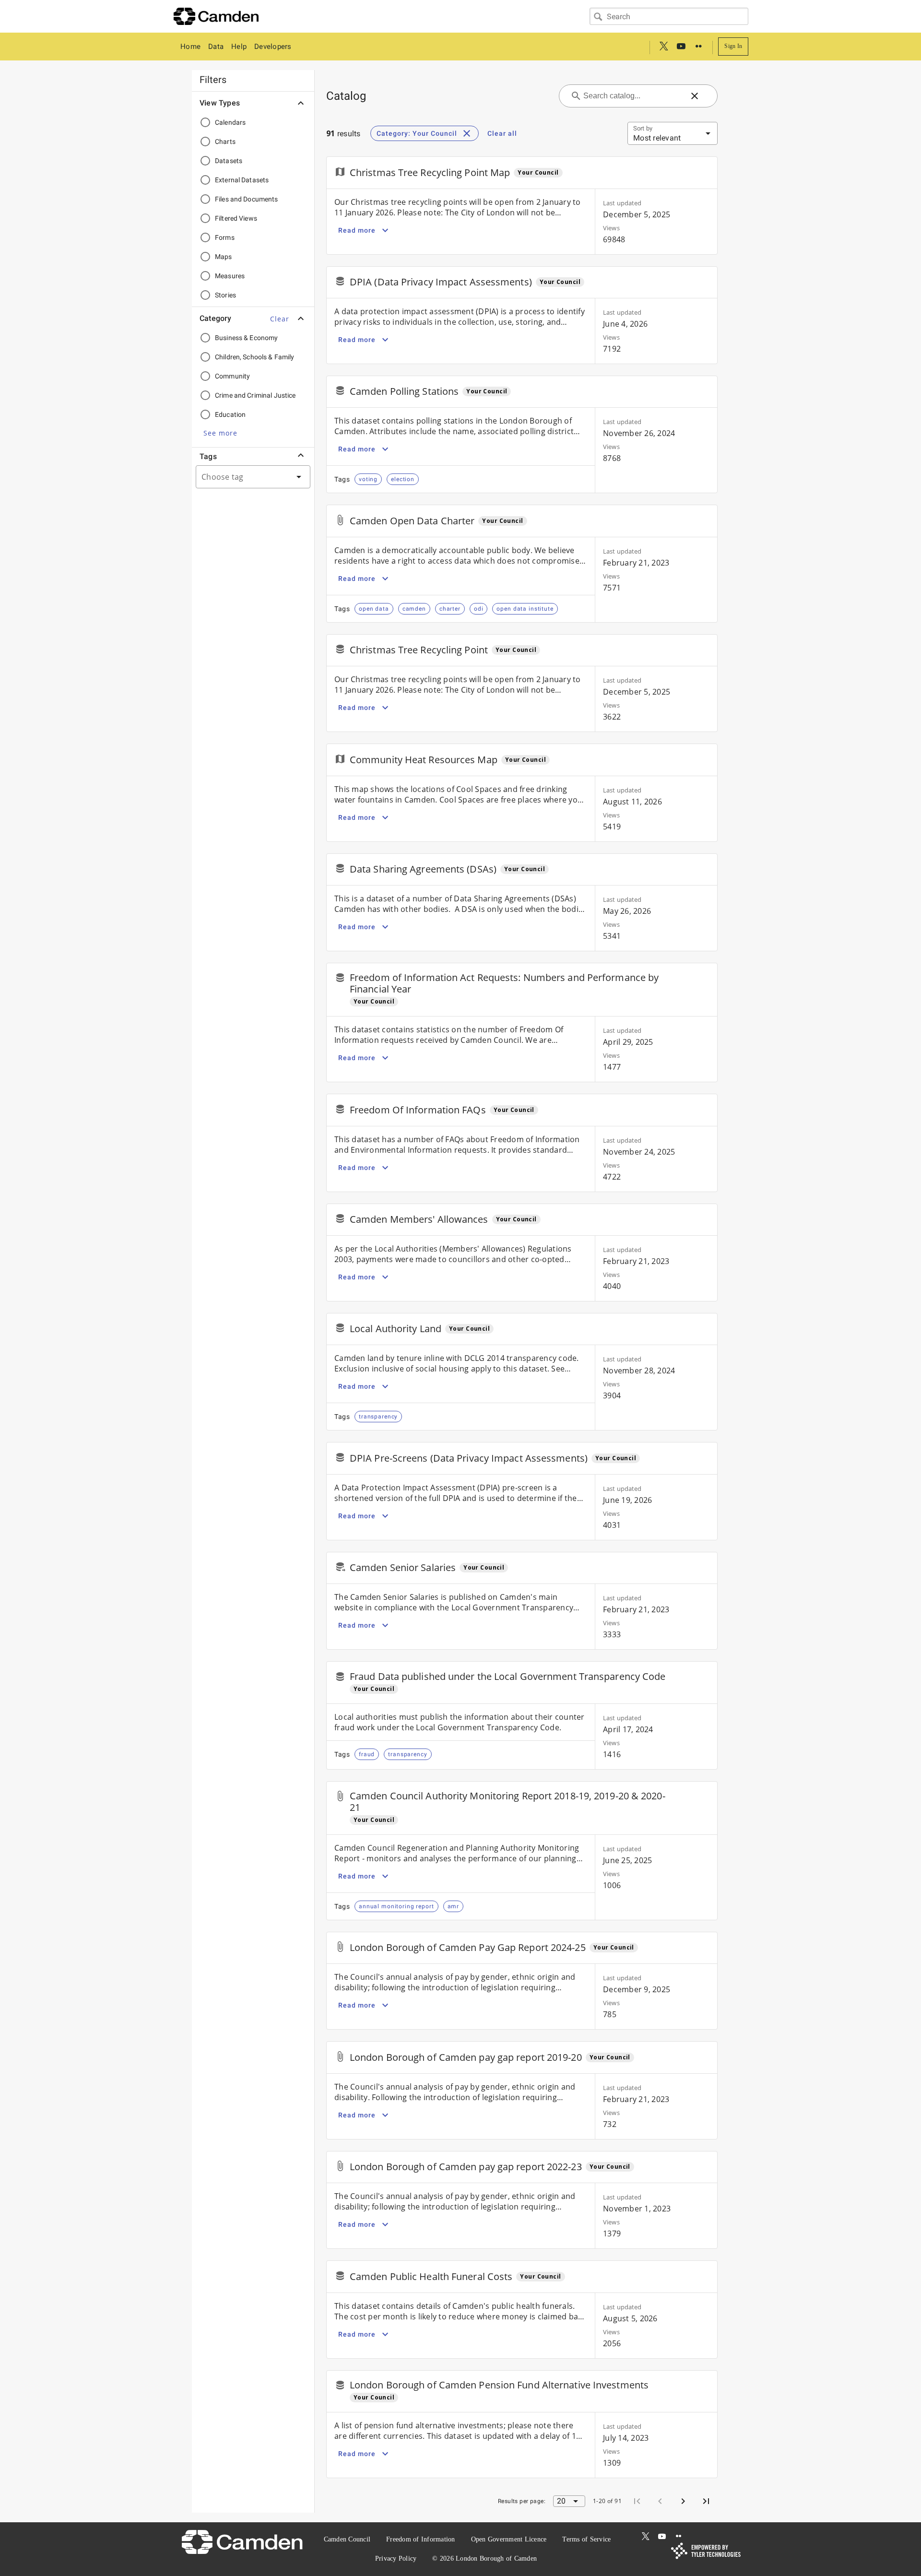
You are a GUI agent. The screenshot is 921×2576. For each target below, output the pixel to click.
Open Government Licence (509, 2539)
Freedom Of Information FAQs (418, 1110)
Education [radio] (230, 414)
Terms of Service (586, 2539)
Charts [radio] (225, 142)
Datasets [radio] (229, 161)
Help (239, 47)
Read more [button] (357, 230)
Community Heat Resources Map (424, 760)
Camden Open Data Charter (412, 521)
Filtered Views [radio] (236, 218)
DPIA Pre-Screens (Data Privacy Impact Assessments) (469, 1458)
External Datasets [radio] (242, 180)
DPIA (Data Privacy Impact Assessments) (441, 282)
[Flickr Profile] (698, 47)
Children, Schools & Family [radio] (255, 357)
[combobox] (669, 16)
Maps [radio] (224, 257)
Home (190, 47)
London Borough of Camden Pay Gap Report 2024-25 (468, 1947)
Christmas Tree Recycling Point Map (430, 172)
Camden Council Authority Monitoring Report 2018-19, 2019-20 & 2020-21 (508, 1802)
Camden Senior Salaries (403, 1567)
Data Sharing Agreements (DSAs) (423, 869)
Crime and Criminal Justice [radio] (255, 395)
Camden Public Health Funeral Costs (431, 2276)
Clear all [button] (502, 133)
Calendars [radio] (230, 122)
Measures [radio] (230, 276)
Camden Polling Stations (404, 391)
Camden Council (347, 2539)
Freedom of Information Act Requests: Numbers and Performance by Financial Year (504, 983)
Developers (273, 47)
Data (216, 47)
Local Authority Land (396, 1329)
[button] (280, 319)
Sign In (733, 46)
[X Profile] (664, 47)
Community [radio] (232, 376)
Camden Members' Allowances (419, 1219)
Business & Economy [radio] (246, 338)
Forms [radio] (225, 237)
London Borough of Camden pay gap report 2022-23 (466, 2167)
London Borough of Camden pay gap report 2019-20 (466, 2057)
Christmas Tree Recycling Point (419, 650)
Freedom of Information (421, 2539)
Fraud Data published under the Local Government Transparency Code (508, 1676)
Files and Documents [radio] (247, 199)
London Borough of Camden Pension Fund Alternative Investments (499, 2385)
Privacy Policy (396, 2558)
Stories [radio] (225, 295)
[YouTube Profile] (681, 47)
